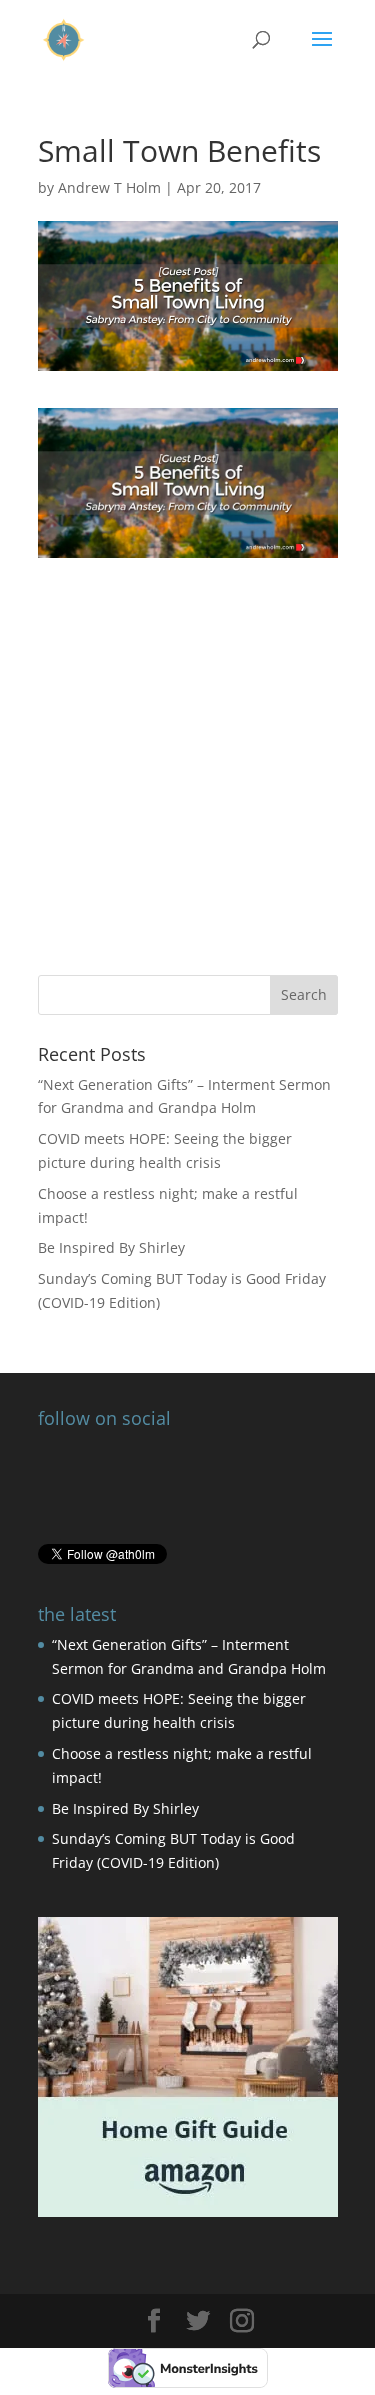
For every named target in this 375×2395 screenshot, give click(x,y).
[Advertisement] (187, 745)
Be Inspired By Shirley (111, 1247)
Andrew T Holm (109, 187)
